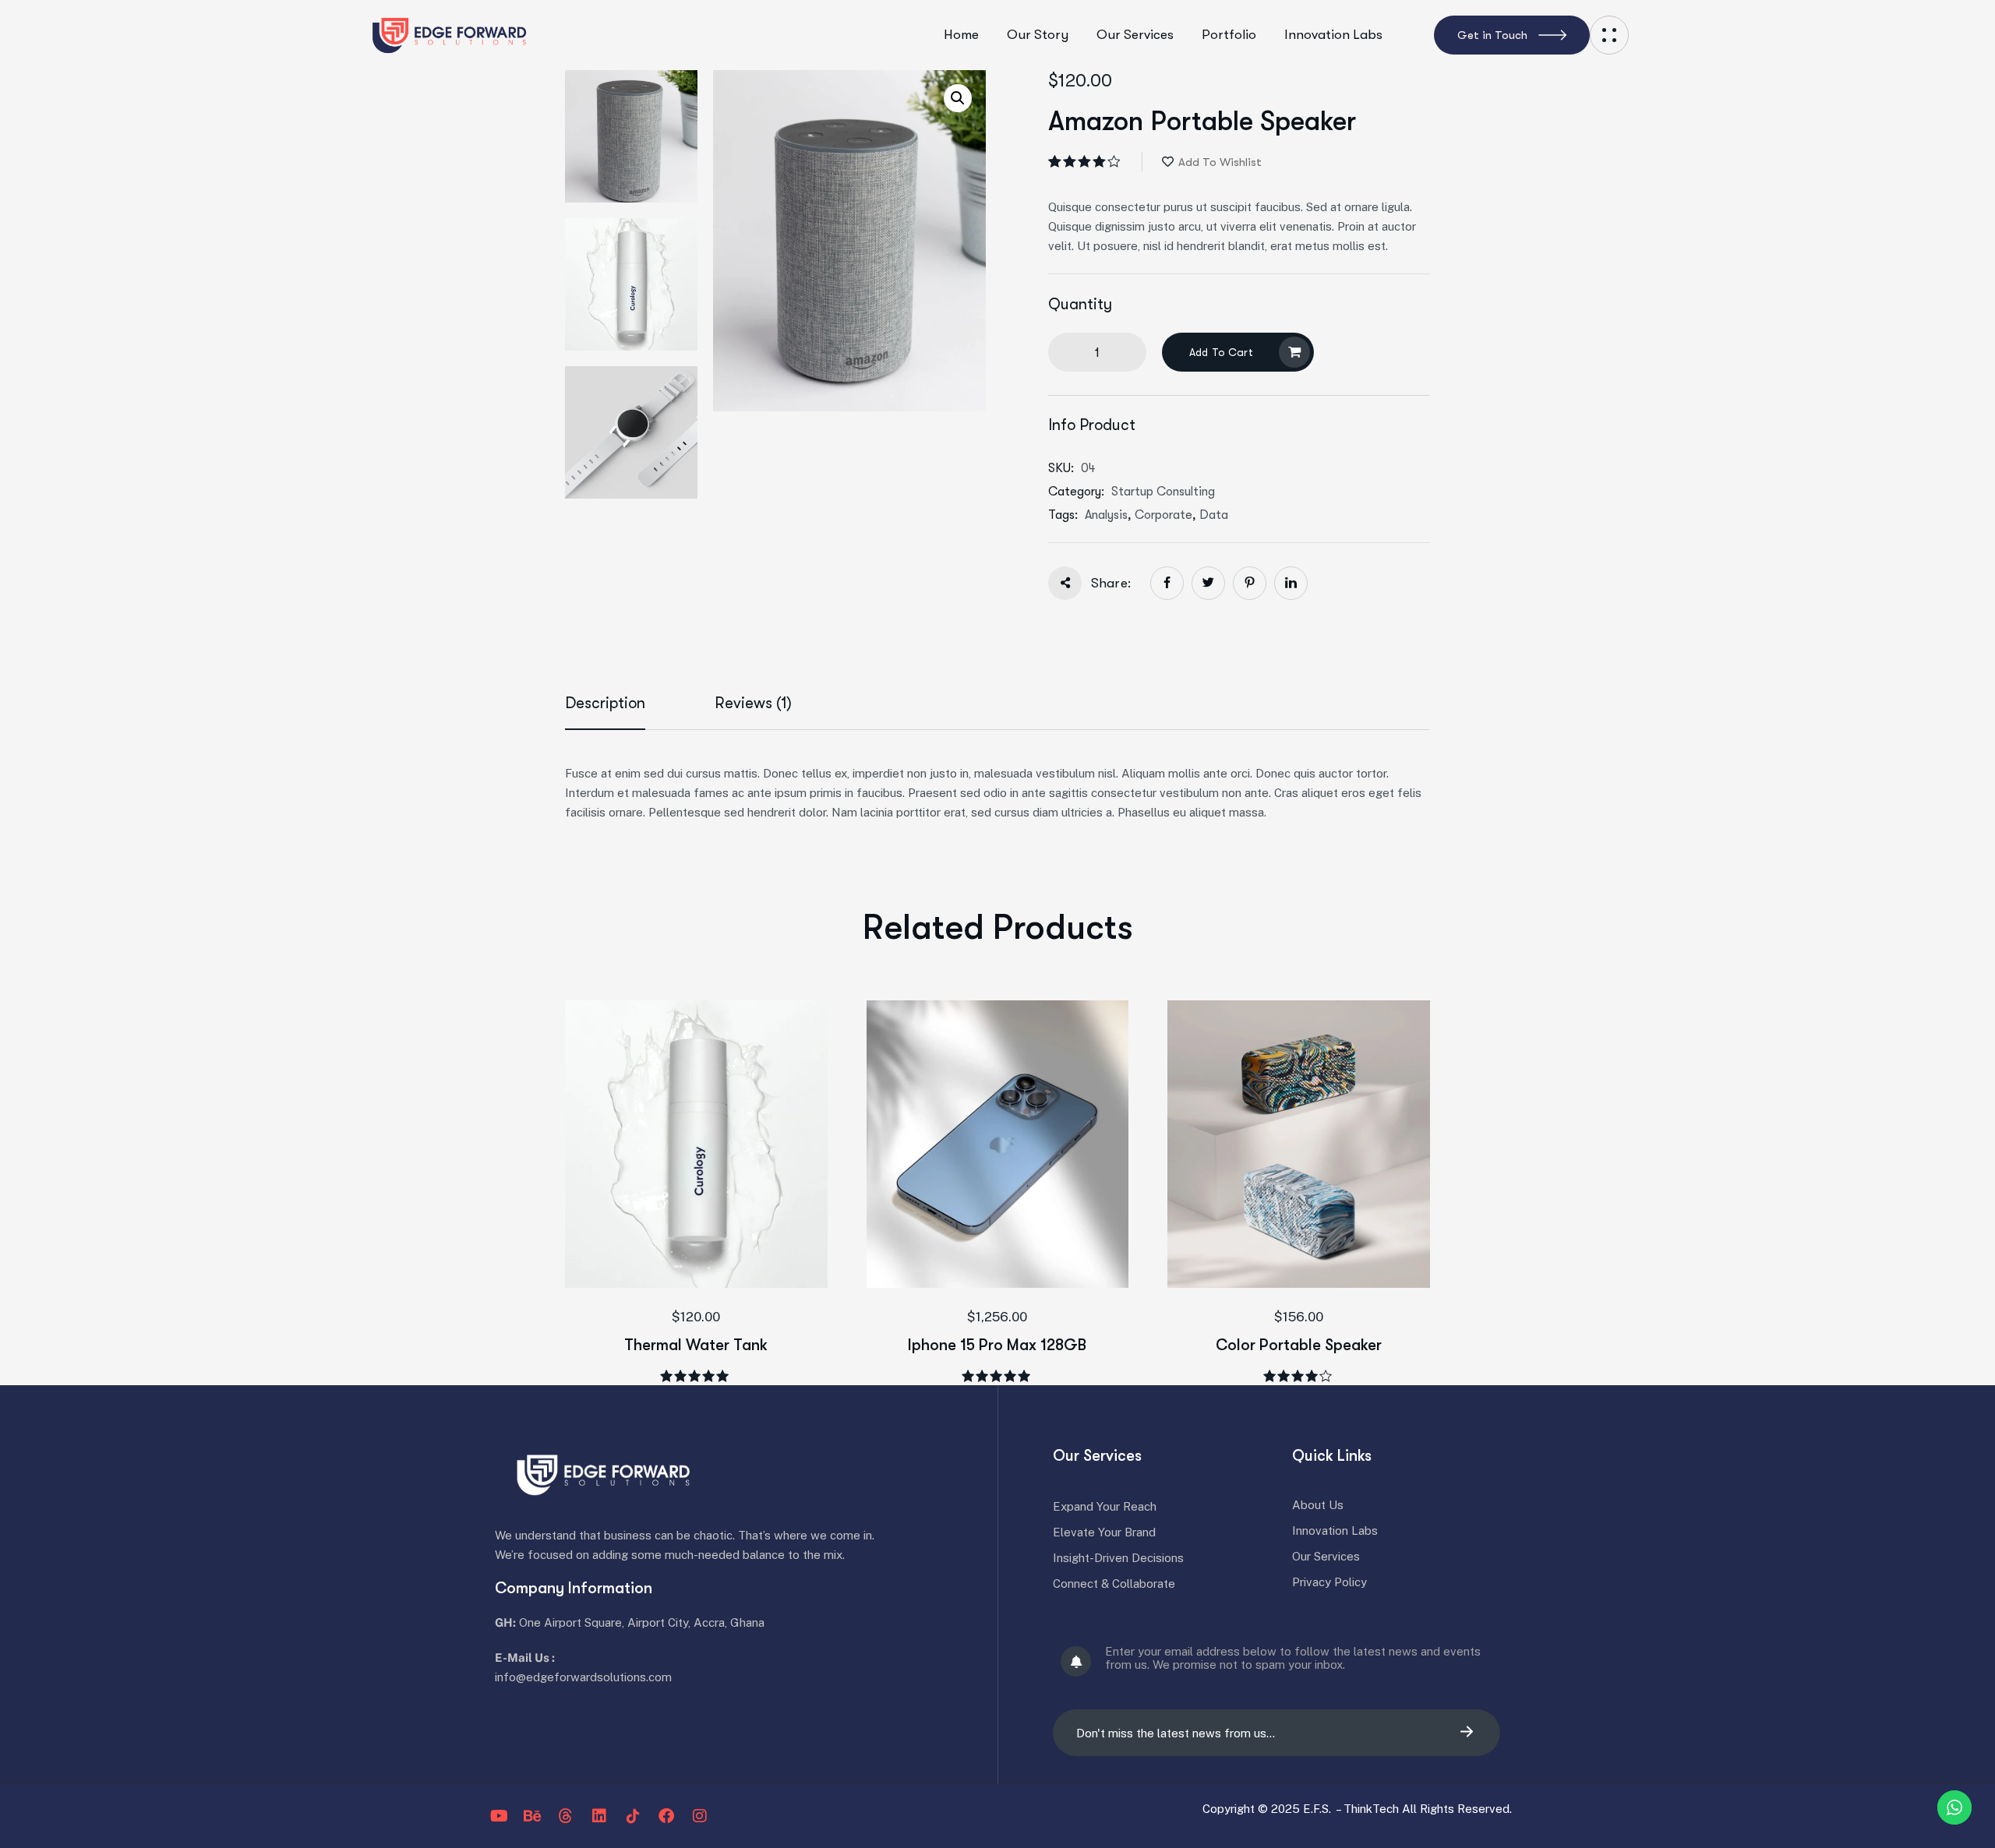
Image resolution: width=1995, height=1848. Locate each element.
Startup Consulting (1163, 492)
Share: (1111, 583)
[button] (958, 98)
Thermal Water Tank (696, 1345)
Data (1214, 515)
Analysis (1106, 515)
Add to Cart (1221, 352)
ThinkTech (1373, 1809)
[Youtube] (499, 1816)
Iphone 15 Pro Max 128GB (997, 1345)
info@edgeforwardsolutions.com (583, 1677)
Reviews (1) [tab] (753, 703)
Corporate (1163, 515)
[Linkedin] (599, 1816)
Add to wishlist (1220, 162)
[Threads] (566, 1816)
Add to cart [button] (722, 1229)
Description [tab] (605, 703)
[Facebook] (666, 1816)
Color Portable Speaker (1299, 1345)
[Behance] (532, 1816)
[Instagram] (700, 1816)
